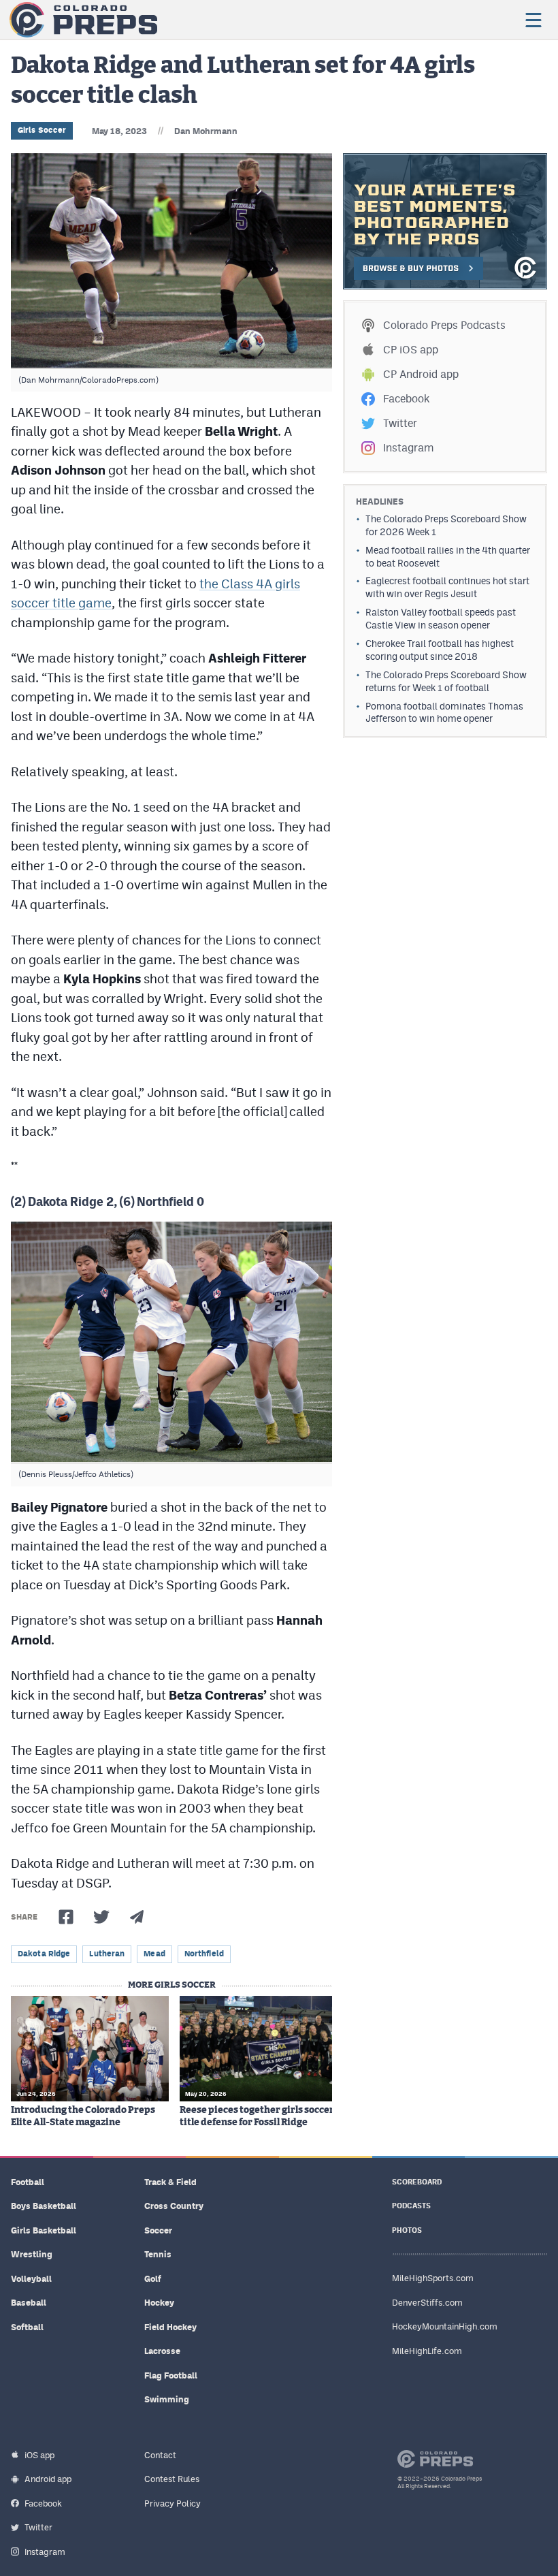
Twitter (400, 423)
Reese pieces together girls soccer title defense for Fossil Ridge (257, 2116)
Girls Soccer (42, 130)
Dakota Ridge (44, 1954)
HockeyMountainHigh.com (445, 2326)
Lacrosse (162, 2351)
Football (28, 2182)
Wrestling (32, 2254)
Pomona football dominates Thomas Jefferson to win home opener (444, 713)
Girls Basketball (44, 2230)
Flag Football (171, 2375)
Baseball (29, 2303)
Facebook (406, 399)
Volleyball (31, 2279)
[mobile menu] (533, 20)
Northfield (204, 1954)
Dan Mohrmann (206, 131)
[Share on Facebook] (66, 1917)
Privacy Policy (173, 2503)
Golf (153, 2279)
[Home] (83, 20)
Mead (154, 1954)
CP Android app (421, 374)
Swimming (167, 2399)
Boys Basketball (44, 2206)
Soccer (158, 2230)
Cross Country (174, 2206)
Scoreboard (417, 2182)
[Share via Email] (137, 1917)
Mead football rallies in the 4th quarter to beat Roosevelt (448, 557)
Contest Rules (172, 2479)
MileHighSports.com (433, 2278)
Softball (27, 2327)
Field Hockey (170, 2327)
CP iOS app (411, 350)
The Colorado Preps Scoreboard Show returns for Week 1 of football (446, 681)
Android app (48, 2479)
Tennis (158, 2254)
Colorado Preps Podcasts (444, 325)
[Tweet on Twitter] (101, 1917)
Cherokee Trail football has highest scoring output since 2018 (440, 650)
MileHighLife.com (427, 2351)
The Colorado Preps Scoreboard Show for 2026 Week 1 (446, 525)
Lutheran (107, 1954)
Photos (407, 2230)
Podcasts (411, 2206)
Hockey (159, 2303)
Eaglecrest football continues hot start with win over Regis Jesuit (447, 587)
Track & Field (170, 2182)
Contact (160, 2455)
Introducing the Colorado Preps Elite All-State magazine (83, 2116)
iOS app (39, 2455)
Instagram (408, 448)
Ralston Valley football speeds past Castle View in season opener (441, 619)
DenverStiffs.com (427, 2303)
